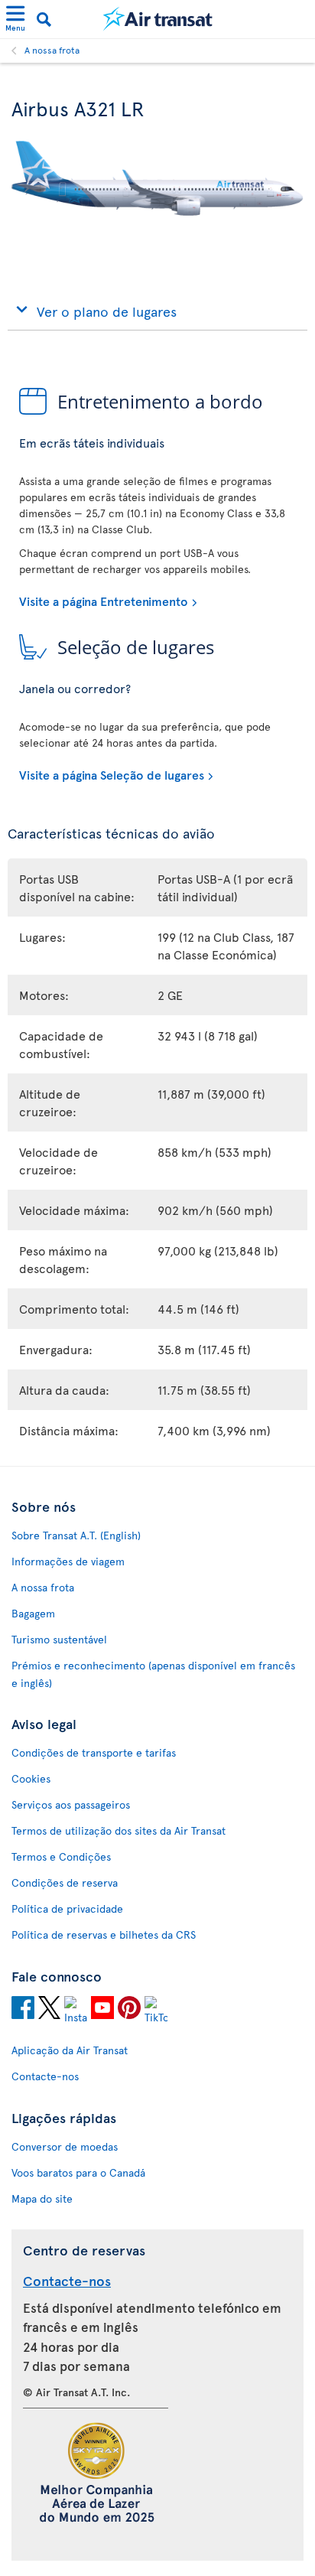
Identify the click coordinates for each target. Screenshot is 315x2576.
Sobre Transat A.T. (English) (76, 1535)
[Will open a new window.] (23, 2010)
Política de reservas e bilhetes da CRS (104, 1934)
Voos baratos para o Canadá (78, 2172)
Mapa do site (42, 2198)
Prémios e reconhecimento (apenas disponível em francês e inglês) (153, 1674)
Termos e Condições (61, 1856)
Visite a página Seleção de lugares (112, 774)
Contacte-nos (45, 2076)
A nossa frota (52, 50)
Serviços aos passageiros (71, 1804)
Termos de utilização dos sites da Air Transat (119, 1830)
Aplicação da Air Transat (70, 2050)
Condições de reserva (65, 1882)
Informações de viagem (68, 1561)
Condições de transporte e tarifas (94, 1752)
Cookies (31, 1778)
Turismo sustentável (59, 1639)
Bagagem (33, 1613)
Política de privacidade (67, 1908)
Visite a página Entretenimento (104, 601)
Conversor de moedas (65, 2146)
